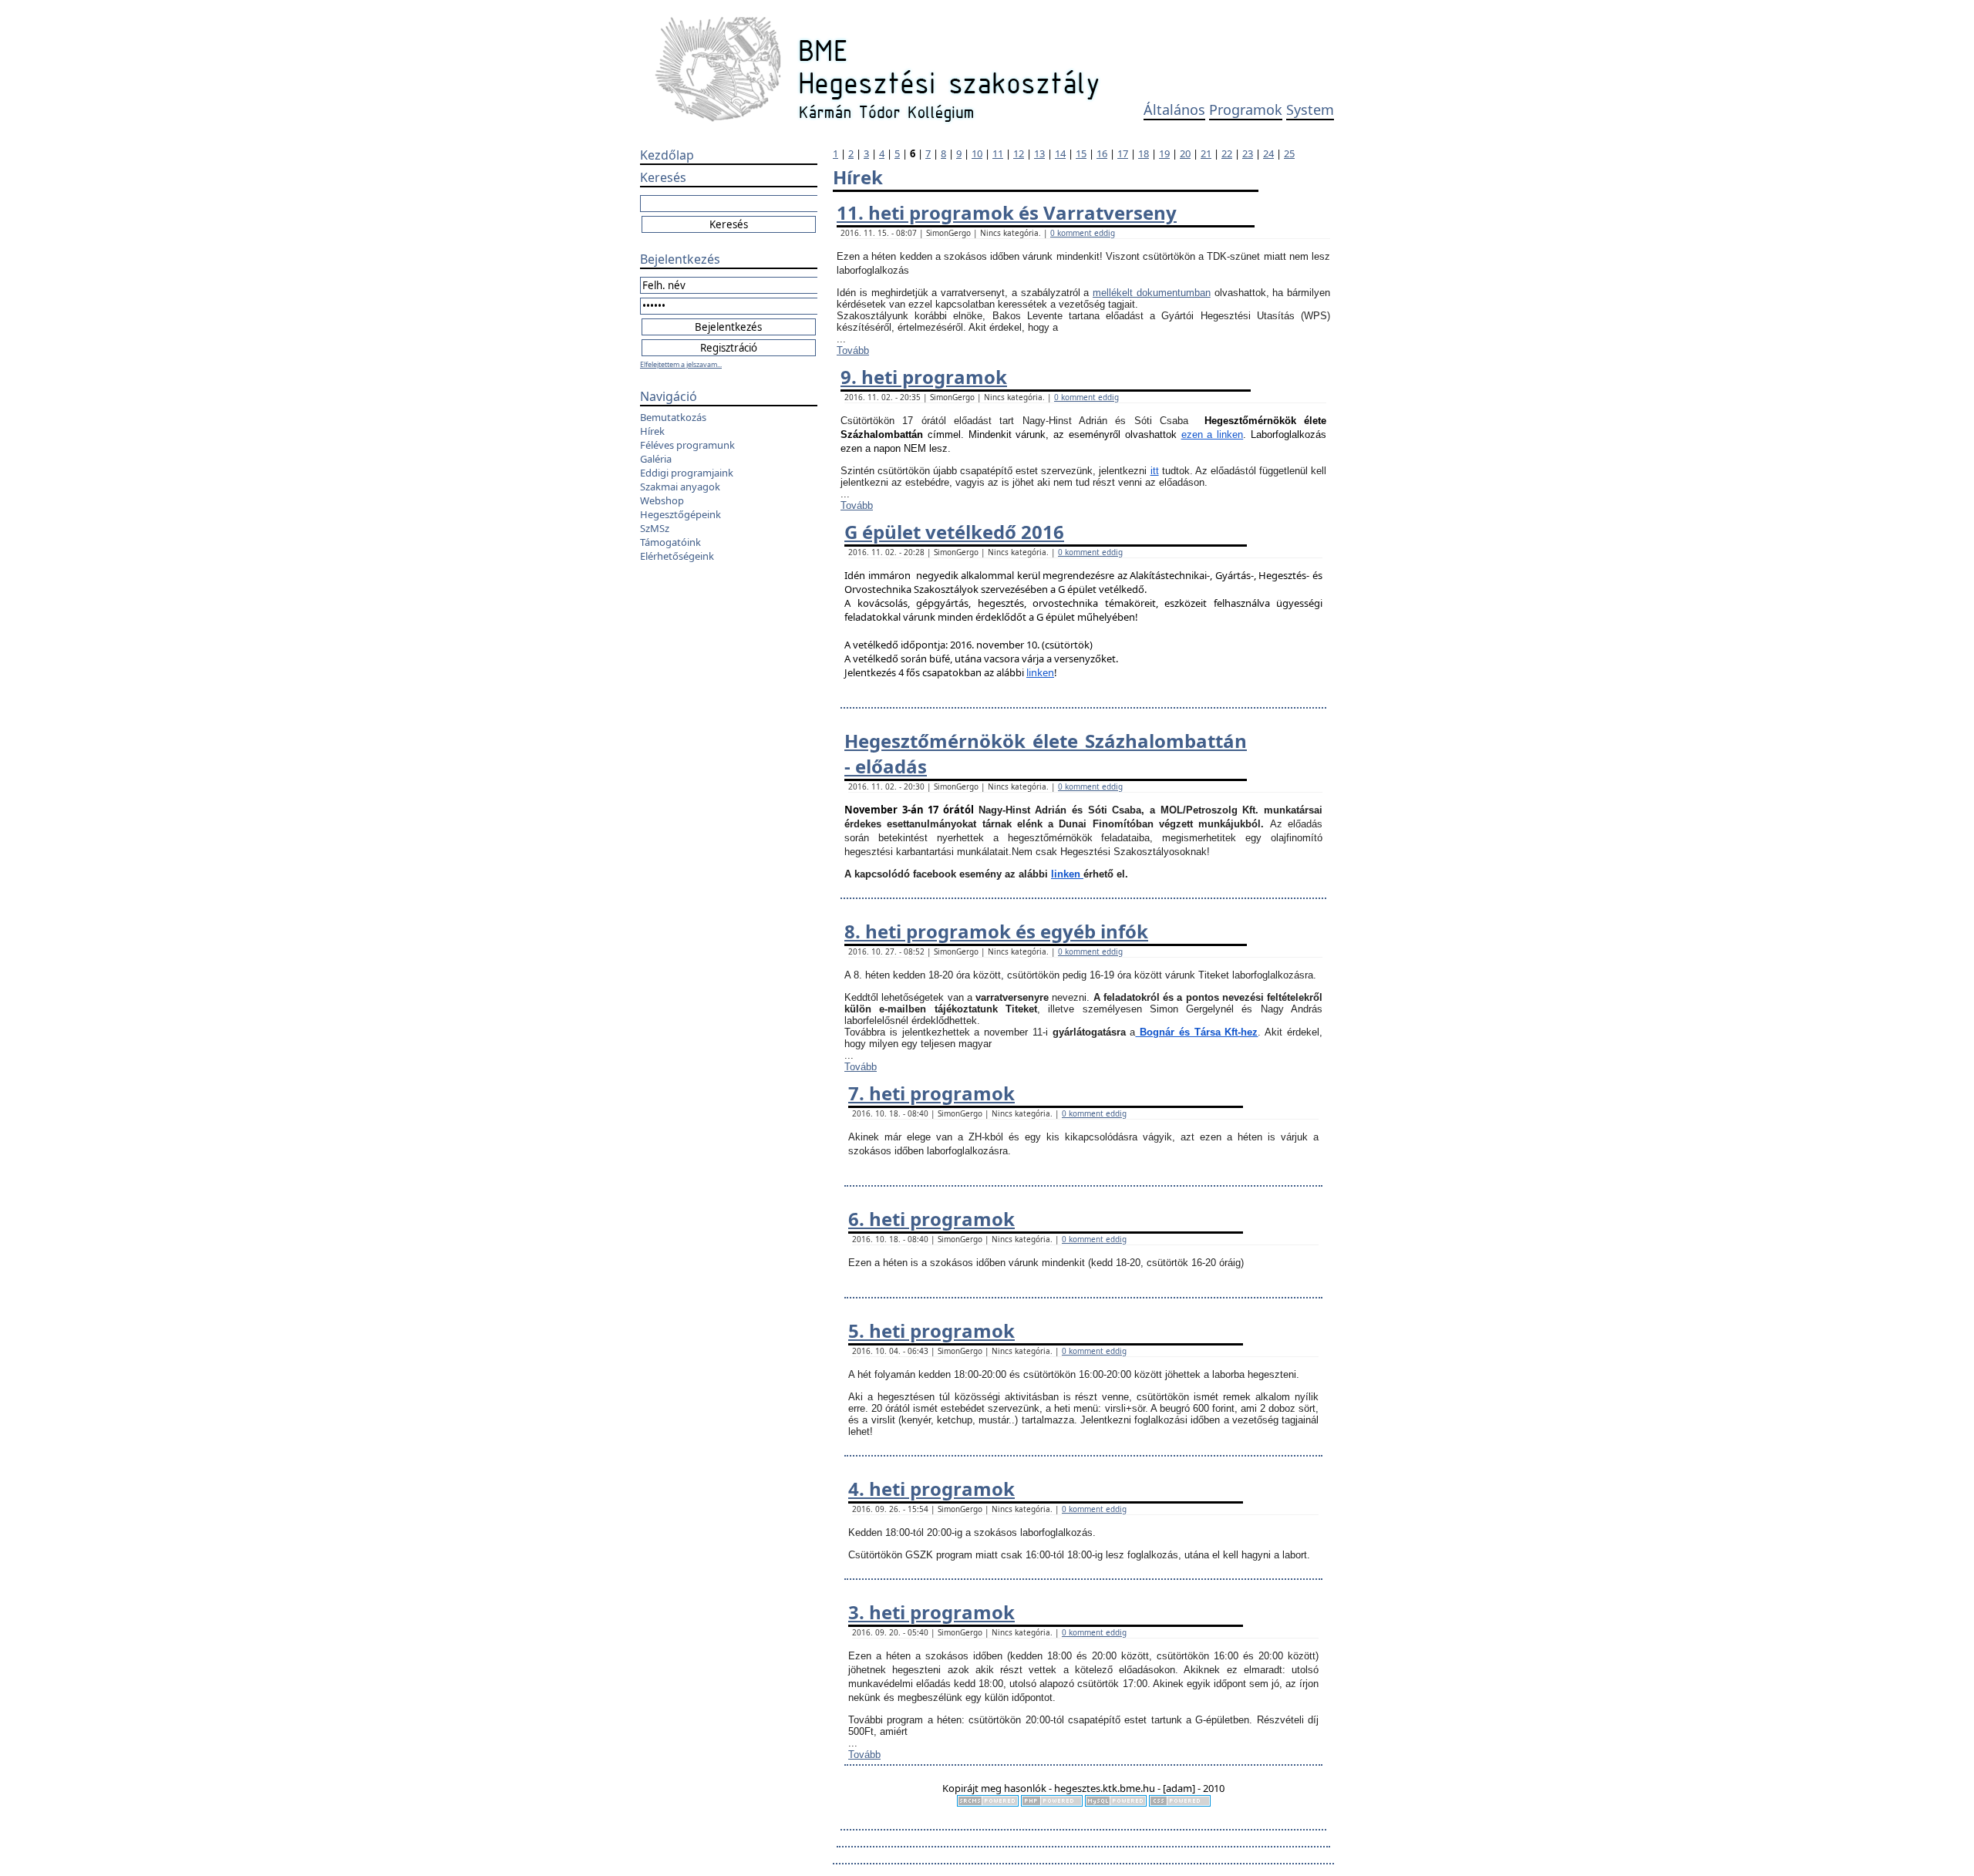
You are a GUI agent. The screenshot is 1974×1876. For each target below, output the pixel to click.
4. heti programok (931, 1489)
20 (1185, 153)
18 (1144, 153)
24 (1268, 153)
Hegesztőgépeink (680, 514)
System (1310, 109)
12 (1019, 153)
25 (1289, 153)
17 (1123, 153)
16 (1102, 153)
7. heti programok (931, 1093)
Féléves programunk (687, 445)
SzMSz (655, 528)
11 (998, 153)
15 (1081, 153)
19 (1164, 153)
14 (1060, 153)
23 (1248, 153)
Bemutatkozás (673, 417)
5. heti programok (931, 1330)
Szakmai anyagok (680, 487)
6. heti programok (931, 1219)
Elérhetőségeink (677, 556)
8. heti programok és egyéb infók (996, 931)
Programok (1246, 109)
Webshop (662, 500)
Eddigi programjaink (687, 473)
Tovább (853, 350)
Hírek (652, 431)
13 (1039, 153)
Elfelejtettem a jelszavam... (681, 364)
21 (1206, 153)
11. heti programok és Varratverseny (1007, 212)
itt (1155, 471)
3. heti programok (931, 1612)
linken (1040, 672)
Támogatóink (670, 542)
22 (1227, 153)
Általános (1174, 109)
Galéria (656, 459)
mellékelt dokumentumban (1152, 293)
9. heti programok (924, 377)
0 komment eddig (1083, 233)
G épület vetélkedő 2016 (954, 532)
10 (977, 153)
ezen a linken (1213, 434)
